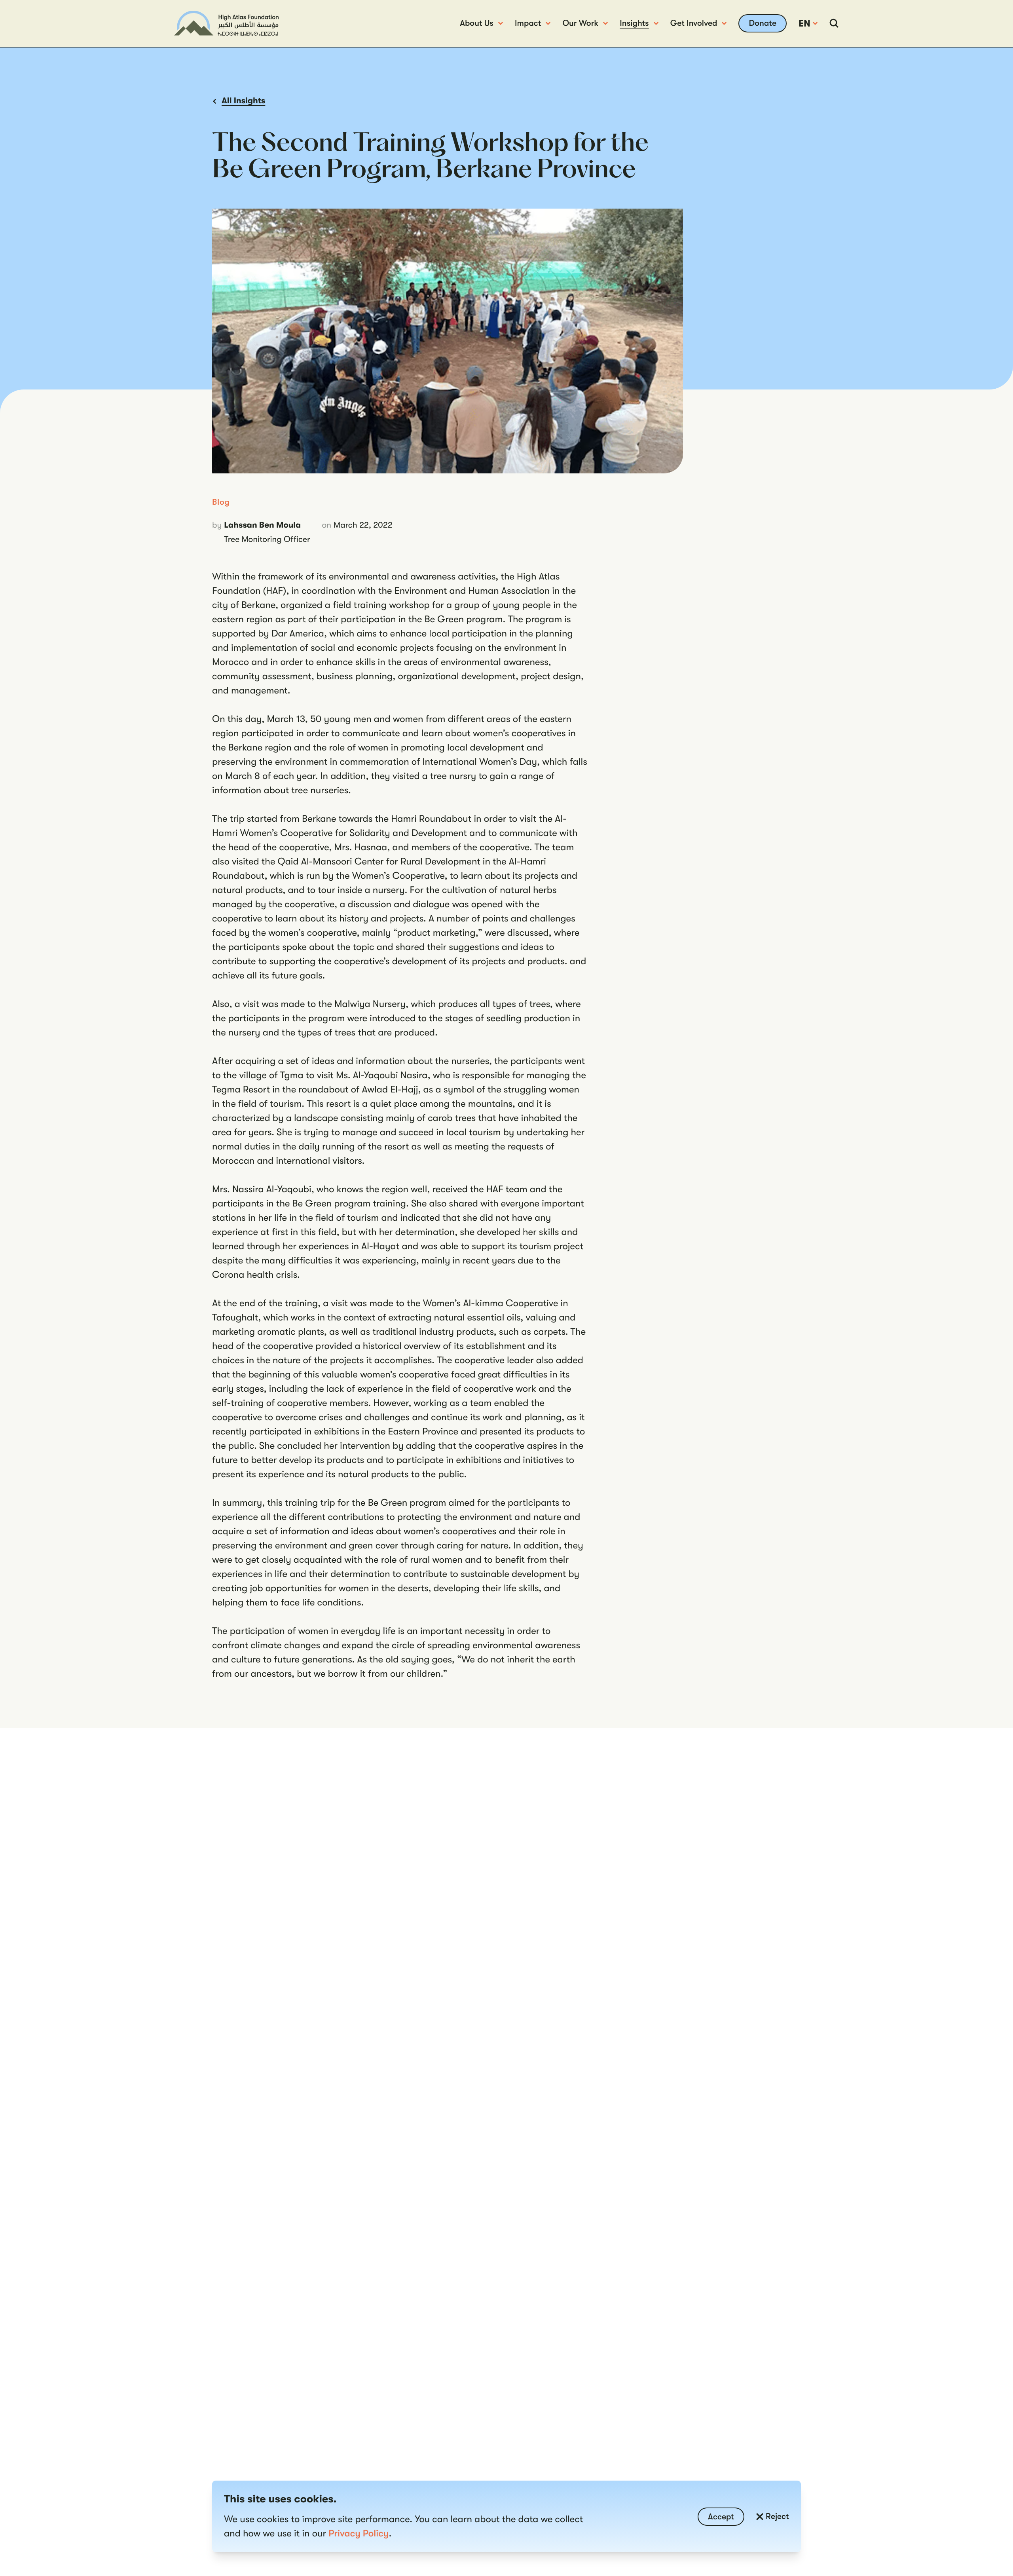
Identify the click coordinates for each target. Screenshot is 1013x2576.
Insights (634, 23)
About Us (477, 23)
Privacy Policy (359, 2533)
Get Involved (694, 23)
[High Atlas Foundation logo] (226, 23)
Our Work (580, 23)
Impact (528, 23)
